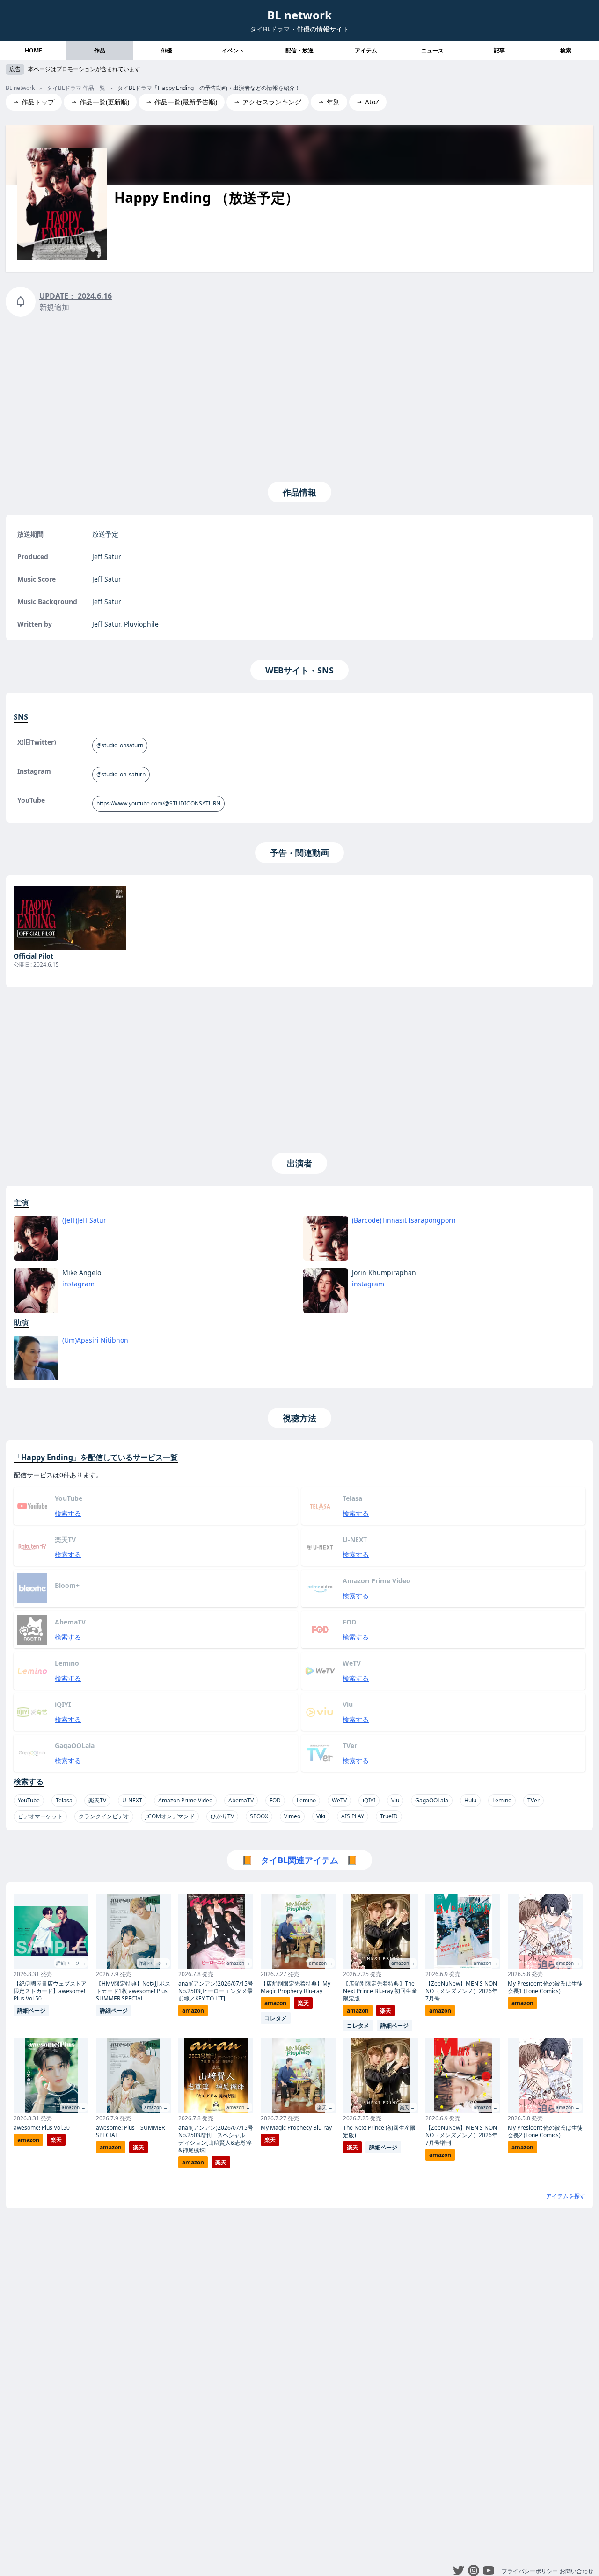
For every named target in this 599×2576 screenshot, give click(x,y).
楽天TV (97, 1800)
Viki (321, 1816)
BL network (299, 15)
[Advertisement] (299, 397)
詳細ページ (31, 2011)
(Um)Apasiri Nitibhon (95, 1340)
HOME (33, 50)
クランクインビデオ (104, 1816)
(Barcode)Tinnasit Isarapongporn (404, 1220)
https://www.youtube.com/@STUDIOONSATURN (158, 803)
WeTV (339, 1800)
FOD (275, 1800)
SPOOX (259, 1816)
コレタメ (276, 2018)
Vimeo (292, 1816)
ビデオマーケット (40, 1816)
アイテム (366, 50)
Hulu (470, 1800)
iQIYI (369, 1800)
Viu (395, 1800)
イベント (233, 50)
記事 (499, 50)
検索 (566, 50)
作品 (100, 50)
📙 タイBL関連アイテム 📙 (299, 1860)
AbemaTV (241, 1800)
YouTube (29, 1800)
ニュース (432, 50)
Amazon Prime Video (185, 1800)
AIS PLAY (353, 1816)
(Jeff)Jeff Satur (84, 1220)
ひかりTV (222, 1816)
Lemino (306, 1800)
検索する (68, 1513)
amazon (28, 2140)
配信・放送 (299, 50)
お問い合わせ (577, 2571)
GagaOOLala (432, 1800)
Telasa (64, 1800)
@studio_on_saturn (121, 774)
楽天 (56, 2140)
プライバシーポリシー (530, 2571)
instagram (78, 1284)
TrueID (389, 1816)
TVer (533, 1800)
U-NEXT (132, 1800)
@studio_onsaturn (120, 745)
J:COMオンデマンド (170, 1816)
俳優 (167, 50)
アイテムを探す (566, 2196)
